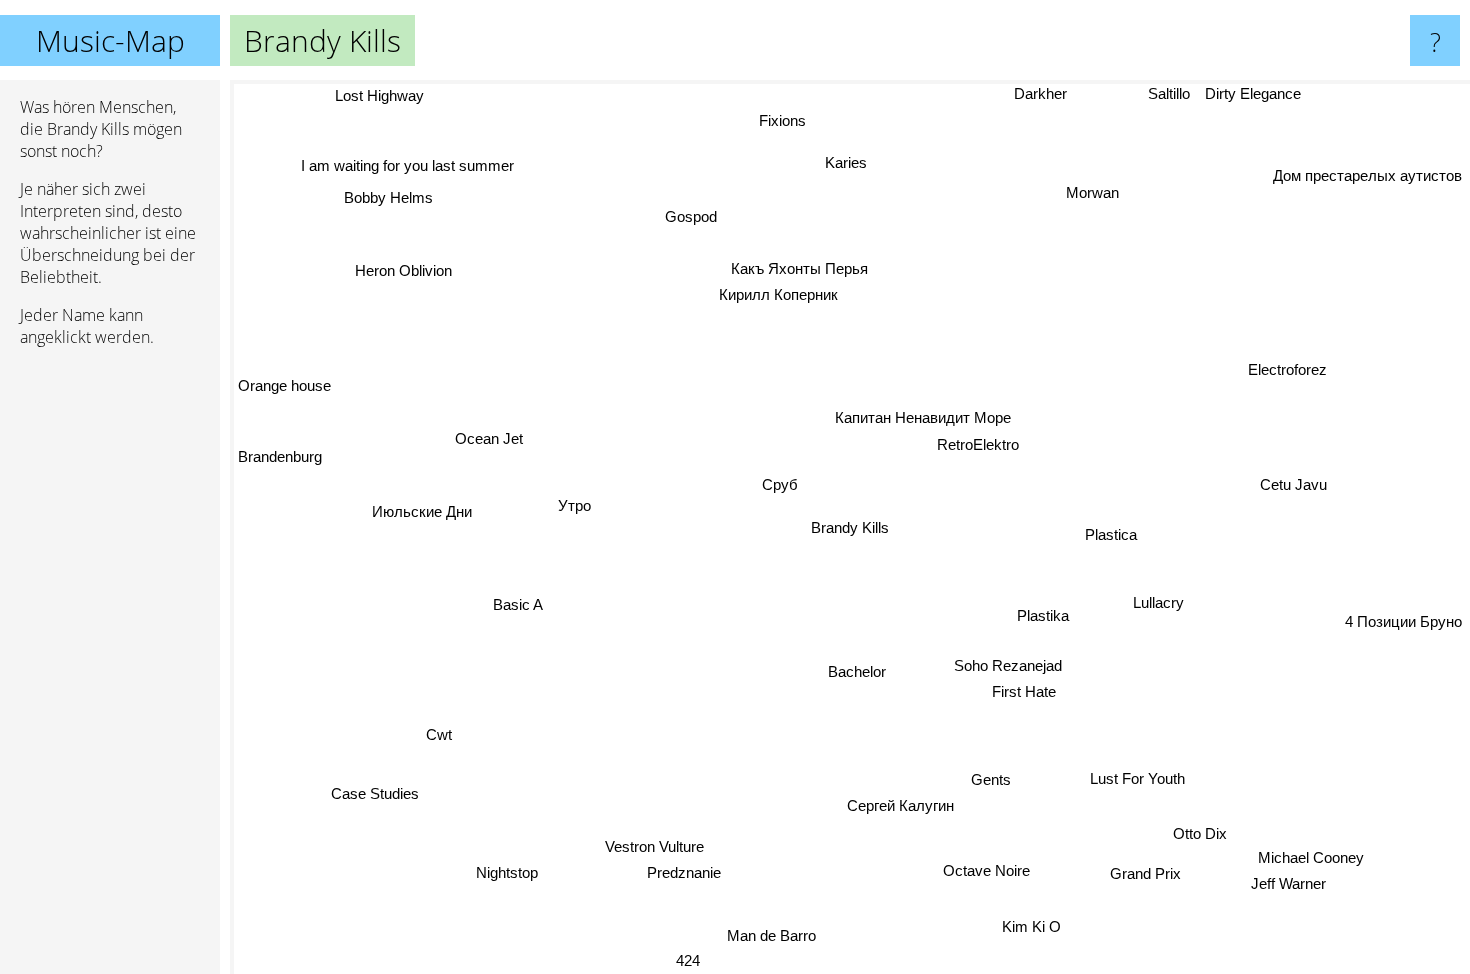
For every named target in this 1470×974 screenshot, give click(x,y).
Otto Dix (1215, 825)
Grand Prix (1147, 872)
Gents (991, 781)
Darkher (1039, 93)
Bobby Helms (384, 198)
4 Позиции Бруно (1403, 615)
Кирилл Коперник (783, 293)
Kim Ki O (1033, 928)
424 (683, 960)
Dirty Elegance (1253, 93)
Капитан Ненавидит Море (921, 417)
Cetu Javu (1303, 497)
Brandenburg (280, 451)
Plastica (1110, 535)
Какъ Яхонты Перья (800, 267)
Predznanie (675, 871)
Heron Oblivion (406, 268)
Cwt (434, 728)
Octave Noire (987, 872)
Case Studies (360, 786)
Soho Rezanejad (1009, 666)
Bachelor (858, 671)
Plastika (1041, 618)
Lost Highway (381, 95)
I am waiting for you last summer (407, 165)
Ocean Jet (492, 434)
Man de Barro (764, 935)
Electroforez (1279, 361)
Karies (843, 162)
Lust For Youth (1137, 780)
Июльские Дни (421, 511)
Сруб (780, 484)
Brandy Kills (850, 527)
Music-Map (110, 40)
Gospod (691, 216)
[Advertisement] (110, 669)
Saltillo (1169, 93)
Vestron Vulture (654, 844)
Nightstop (512, 877)
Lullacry (1158, 600)
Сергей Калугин (898, 806)
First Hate (1025, 692)
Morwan (1094, 192)
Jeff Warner (1290, 883)
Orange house (285, 383)
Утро (573, 503)
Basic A (521, 614)
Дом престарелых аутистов (1367, 173)
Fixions (780, 121)
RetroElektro (975, 443)
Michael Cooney (1313, 856)
